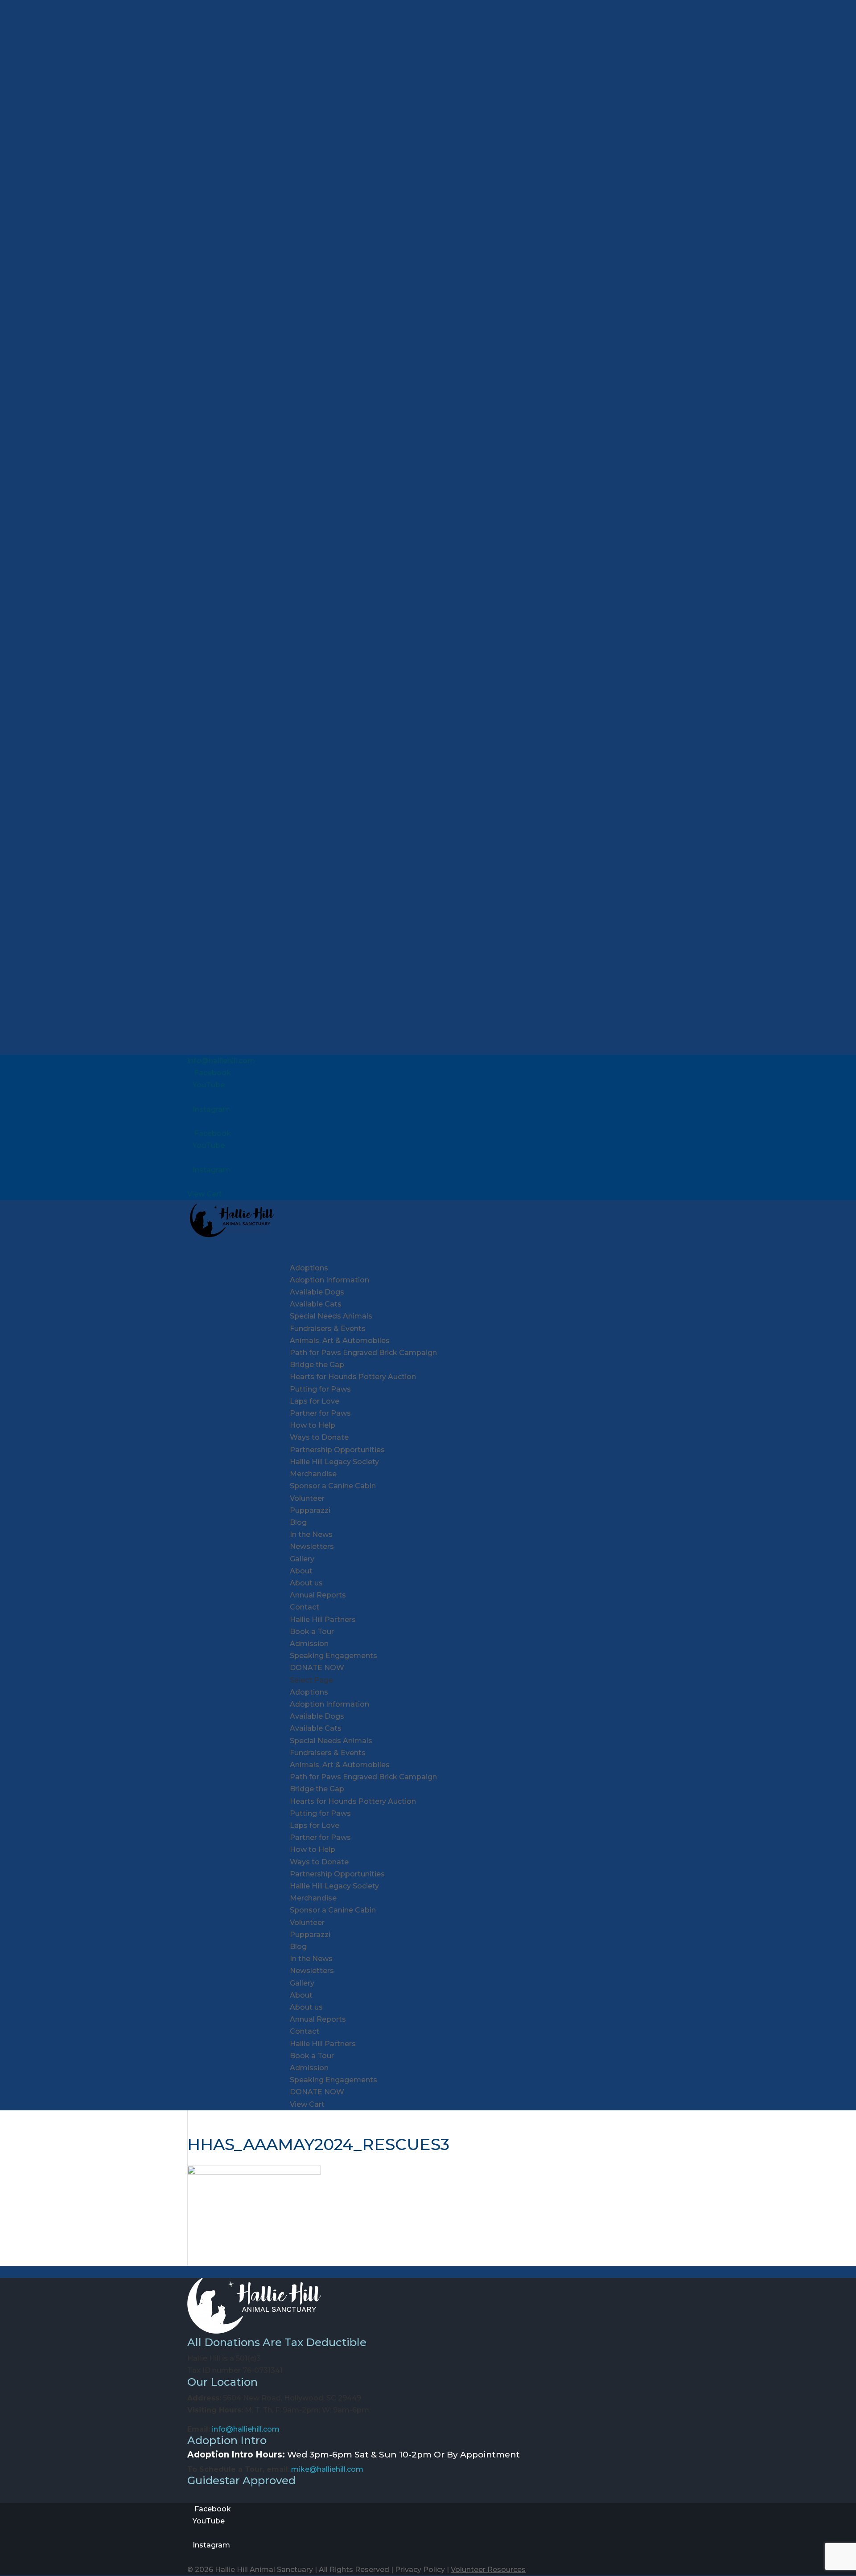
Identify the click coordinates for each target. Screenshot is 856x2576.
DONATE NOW (317, 2092)
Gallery (302, 1559)
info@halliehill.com (246, 2429)
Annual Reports (318, 1595)
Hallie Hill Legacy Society (334, 1462)
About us (306, 1583)
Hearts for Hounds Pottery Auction (353, 1377)
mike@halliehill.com (327, 2469)
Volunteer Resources (488, 2570)
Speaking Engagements (333, 1656)
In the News (311, 1534)
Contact (305, 1607)
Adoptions (309, 1692)
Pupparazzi (310, 1510)
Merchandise (313, 1474)
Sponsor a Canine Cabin (333, 1486)
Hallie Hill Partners (323, 1620)
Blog (298, 1522)
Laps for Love (315, 1401)
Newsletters (312, 1546)
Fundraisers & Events (328, 1753)
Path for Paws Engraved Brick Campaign (363, 1353)
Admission (309, 1644)
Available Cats (316, 1304)
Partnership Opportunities (337, 1450)
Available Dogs (317, 1292)
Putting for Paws (320, 1389)
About (301, 1995)
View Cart (205, 1194)
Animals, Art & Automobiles (340, 1341)
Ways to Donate (319, 1437)
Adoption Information (329, 1280)
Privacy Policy (420, 2570)
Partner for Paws (320, 1413)
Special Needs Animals (331, 1316)
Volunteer (307, 1498)
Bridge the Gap (317, 1365)
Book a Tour (312, 1632)
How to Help (313, 1849)
